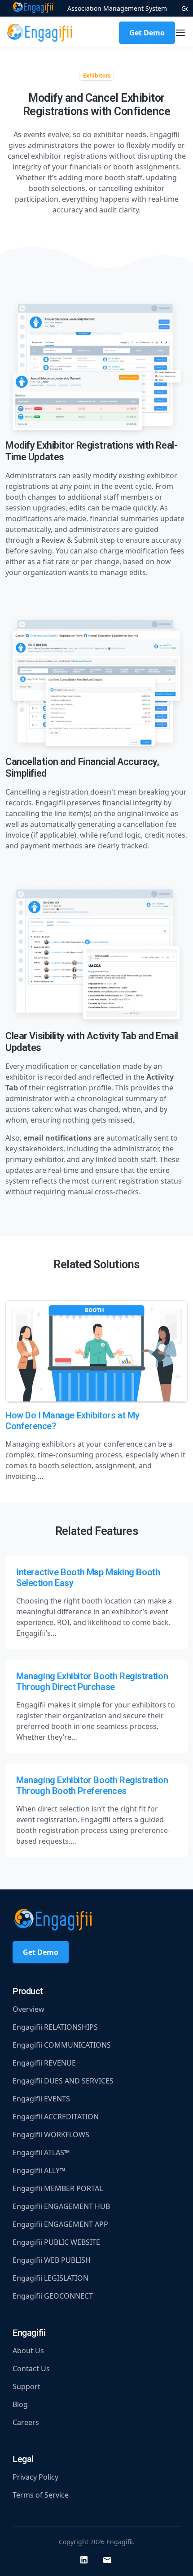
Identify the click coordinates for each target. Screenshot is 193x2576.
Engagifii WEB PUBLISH (52, 2260)
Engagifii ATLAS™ (41, 2152)
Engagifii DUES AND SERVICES (63, 2081)
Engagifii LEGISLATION (50, 2278)
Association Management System (117, 8)
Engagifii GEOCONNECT (53, 2296)
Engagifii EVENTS (41, 2099)
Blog (20, 2404)
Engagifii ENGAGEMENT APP (60, 2224)
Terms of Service (41, 2495)
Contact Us (31, 2369)
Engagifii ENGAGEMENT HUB (61, 2206)
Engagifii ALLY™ (39, 2170)
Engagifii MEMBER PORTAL (58, 2188)
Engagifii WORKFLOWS (51, 2135)
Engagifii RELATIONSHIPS (55, 2027)
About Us (28, 2351)
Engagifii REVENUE (44, 2063)
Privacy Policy (35, 2477)
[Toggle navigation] (180, 33)
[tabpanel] (96, 763)
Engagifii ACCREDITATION (56, 2117)
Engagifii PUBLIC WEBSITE (56, 2242)
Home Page (33, 8)
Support (26, 2386)
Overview (29, 2009)
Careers (26, 2422)
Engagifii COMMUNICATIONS (62, 2045)
